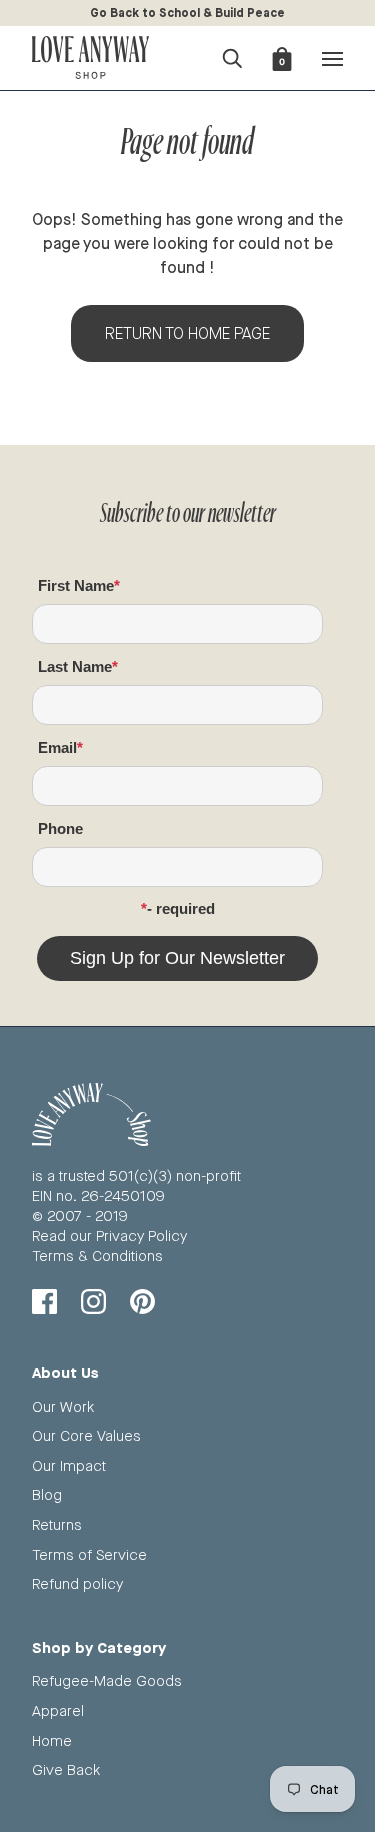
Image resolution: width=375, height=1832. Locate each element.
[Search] (232, 56)
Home (52, 1740)
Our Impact (69, 1465)
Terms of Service (89, 1554)
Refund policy (77, 1583)
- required (181, 908)
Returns (57, 1524)
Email (57, 747)
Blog (47, 1494)
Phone (60, 828)
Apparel (58, 1710)
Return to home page (187, 333)
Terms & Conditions (97, 1255)
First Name (76, 585)
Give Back (66, 1769)
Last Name (75, 666)
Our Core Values (86, 1435)
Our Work (63, 1406)
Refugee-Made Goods (107, 1680)
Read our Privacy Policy (109, 1235)
